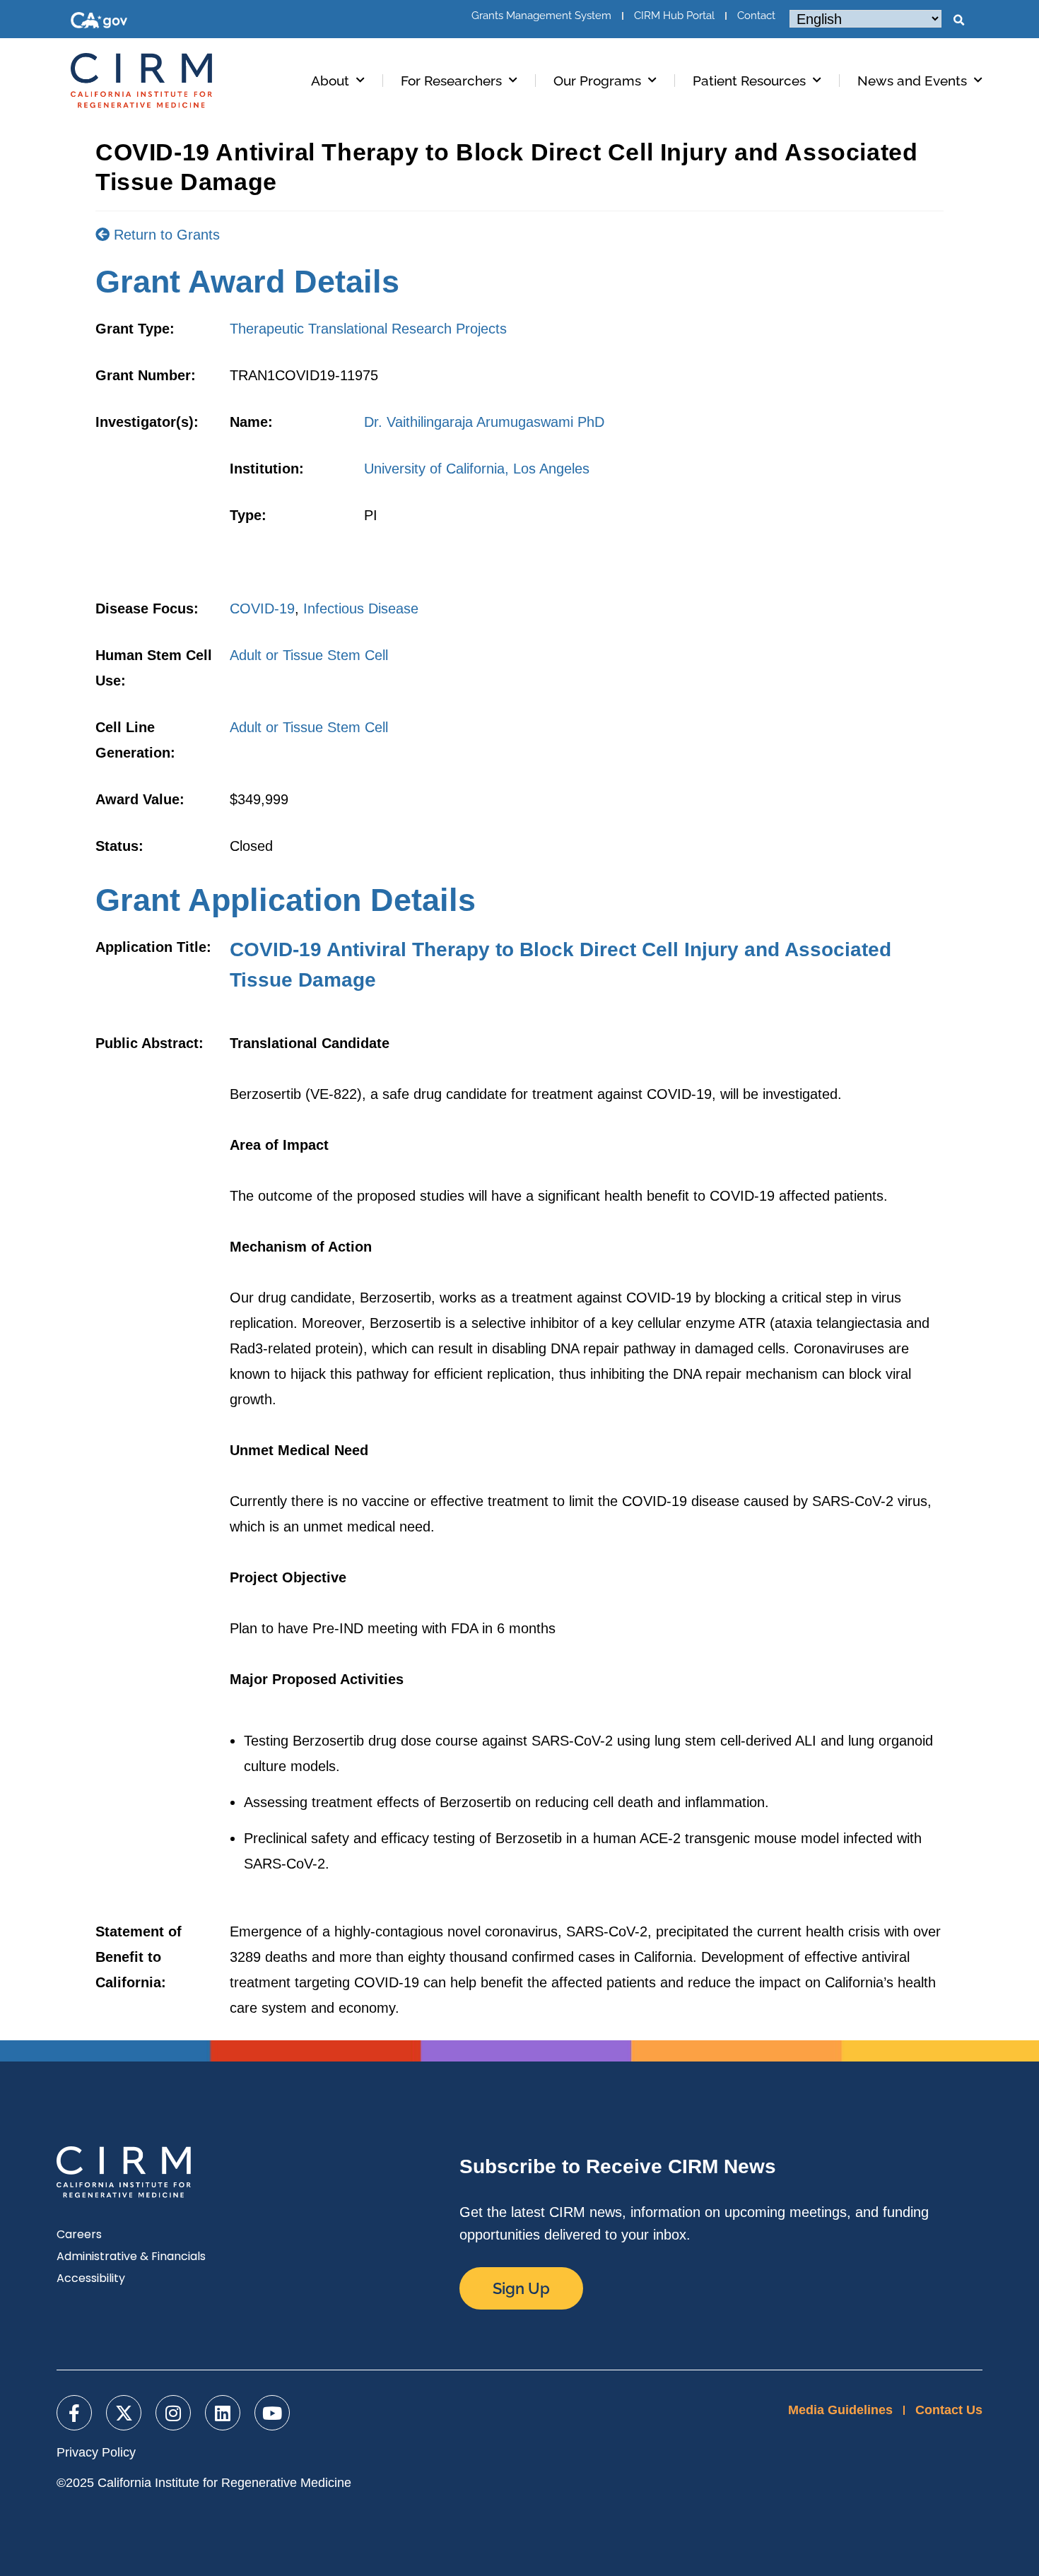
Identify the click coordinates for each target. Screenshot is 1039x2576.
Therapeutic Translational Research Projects (368, 329)
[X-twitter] (124, 2413)
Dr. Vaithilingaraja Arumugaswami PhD (484, 422)
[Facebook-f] (74, 2413)
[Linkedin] (223, 2413)
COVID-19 (262, 608)
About (330, 81)
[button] (958, 20)
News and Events (912, 81)
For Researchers (451, 81)
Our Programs (597, 81)
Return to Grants (165, 235)
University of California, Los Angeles (477, 469)
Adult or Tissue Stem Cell (309, 655)
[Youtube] (272, 2413)
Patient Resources (749, 81)
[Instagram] (173, 2413)
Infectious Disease (361, 608)
